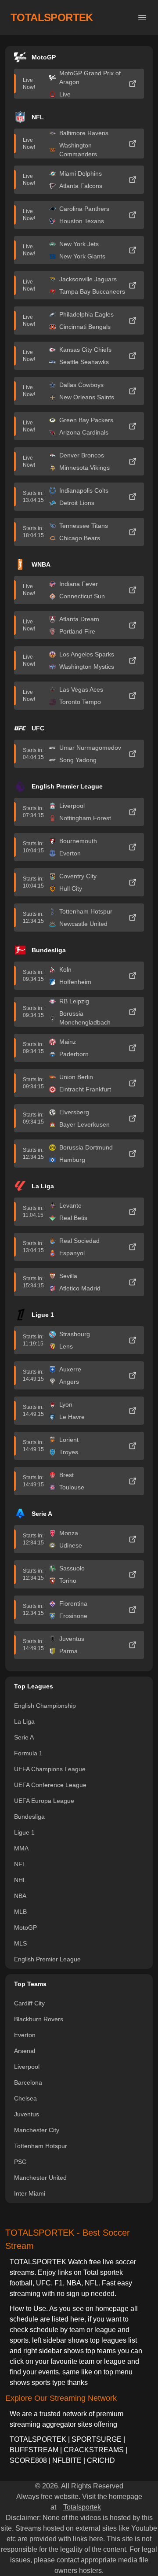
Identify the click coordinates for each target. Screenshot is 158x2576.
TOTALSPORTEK (52, 17)
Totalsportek (82, 2507)
